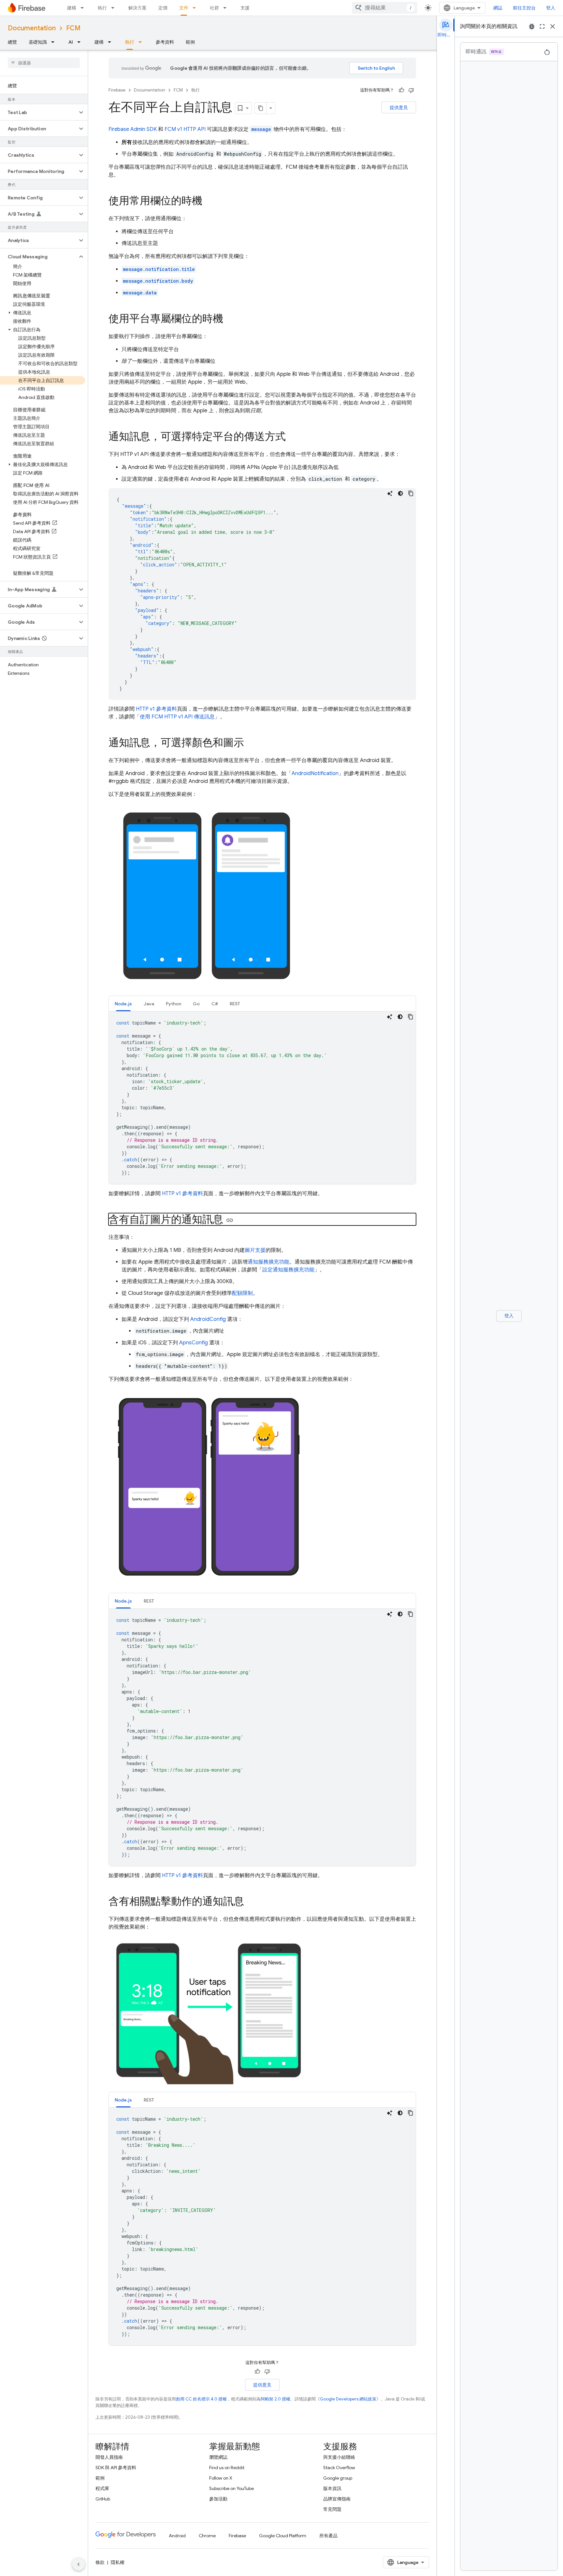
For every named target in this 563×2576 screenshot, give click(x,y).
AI (71, 42)
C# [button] (215, 1004)
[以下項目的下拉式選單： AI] (81, 42)
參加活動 (218, 2499)
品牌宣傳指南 (337, 2499)
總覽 (12, 42)
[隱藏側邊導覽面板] (79, 2564)
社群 (214, 8)
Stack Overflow (339, 2468)
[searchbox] (44, 63)
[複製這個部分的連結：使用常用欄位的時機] (209, 202)
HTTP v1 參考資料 (156, 709)
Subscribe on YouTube (231, 2488)
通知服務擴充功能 (268, 1262)
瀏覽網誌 (218, 2457)
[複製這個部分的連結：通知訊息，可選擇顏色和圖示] (251, 743)
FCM (73, 28)
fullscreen (542, 26)
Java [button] (149, 1004)
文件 (184, 8)
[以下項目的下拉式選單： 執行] (115, 8)
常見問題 (332, 2509)
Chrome (207, 2536)
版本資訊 (332, 2488)
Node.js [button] (123, 1004)
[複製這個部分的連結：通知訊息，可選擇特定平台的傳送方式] (292, 437)
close (553, 26)
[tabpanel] (262, 1098)
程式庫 (102, 2488)
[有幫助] (401, 90)
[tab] (123, 1004)
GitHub (103, 2499)
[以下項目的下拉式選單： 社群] (227, 8)
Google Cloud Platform (283, 2536)
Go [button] (196, 1004)
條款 (100, 2562)
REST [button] (235, 1004)
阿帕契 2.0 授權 (275, 2399)
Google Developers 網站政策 (348, 2399)
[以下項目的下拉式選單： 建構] (84, 8)
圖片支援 (255, 1250)
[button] (39, 112)
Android (177, 2536)
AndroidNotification (315, 773)
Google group (338, 2478)
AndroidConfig (208, 1319)
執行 (102, 8)
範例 (190, 42)
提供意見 (399, 107)
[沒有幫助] (411, 90)
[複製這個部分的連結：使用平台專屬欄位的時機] (230, 319)
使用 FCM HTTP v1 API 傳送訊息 (177, 717)
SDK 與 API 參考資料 (116, 2468)
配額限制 (242, 1293)
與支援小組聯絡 (339, 2457)
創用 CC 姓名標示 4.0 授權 (201, 2399)
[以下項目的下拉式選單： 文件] (196, 8)
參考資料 (165, 42)
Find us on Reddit (227, 2468)
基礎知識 (38, 42)
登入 (551, 8)
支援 (245, 8)
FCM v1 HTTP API (185, 129)
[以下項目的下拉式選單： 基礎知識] (55, 42)
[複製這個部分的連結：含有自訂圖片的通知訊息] (230, 1220)
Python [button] (173, 1004)
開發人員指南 (109, 2457)
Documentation (32, 28)
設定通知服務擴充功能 (288, 1270)
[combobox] (384, 8)
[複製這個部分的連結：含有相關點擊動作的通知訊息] (251, 1902)
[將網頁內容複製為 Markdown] (261, 108)
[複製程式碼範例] (411, 493)
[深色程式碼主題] (400, 493)
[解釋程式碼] (390, 493)
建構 (72, 8)
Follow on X (221, 2478)
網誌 (498, 8)
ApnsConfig (194, 1343)
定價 (163, 8)
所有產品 (328, 2536)
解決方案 (137, 8)
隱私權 (118, 2562)
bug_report (532, 26)
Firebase (117, 90)
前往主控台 (524, 8)
